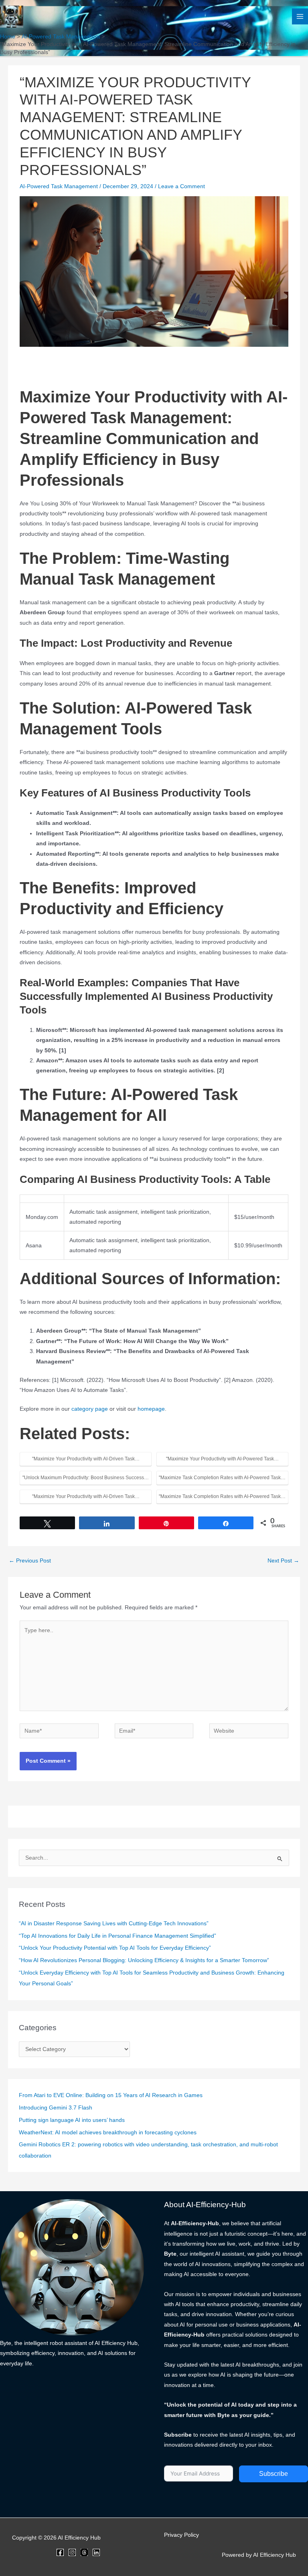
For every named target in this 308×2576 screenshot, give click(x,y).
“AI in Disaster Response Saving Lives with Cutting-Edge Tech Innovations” (114, 1923)
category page (90, 1409)
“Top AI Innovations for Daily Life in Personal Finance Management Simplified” (118, 1936)
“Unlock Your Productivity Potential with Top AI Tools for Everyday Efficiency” (115, 1948)
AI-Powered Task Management (59, 186)
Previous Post (30, 1561)
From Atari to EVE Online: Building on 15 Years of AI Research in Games (111, 2095)
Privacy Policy (181, 2535)
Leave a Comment (181, 186)
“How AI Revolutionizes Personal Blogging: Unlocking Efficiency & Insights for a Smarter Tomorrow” (144, 1960)
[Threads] (84, 2552)
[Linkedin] (96, 2552)
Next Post (283, 1561)
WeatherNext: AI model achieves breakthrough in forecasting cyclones (108, 2133)
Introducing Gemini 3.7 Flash (56, 2108)
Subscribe (274, 2474)
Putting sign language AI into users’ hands (72, 2120)
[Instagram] (72, 2552)
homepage (151, 1409)
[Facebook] (60, 2552)
